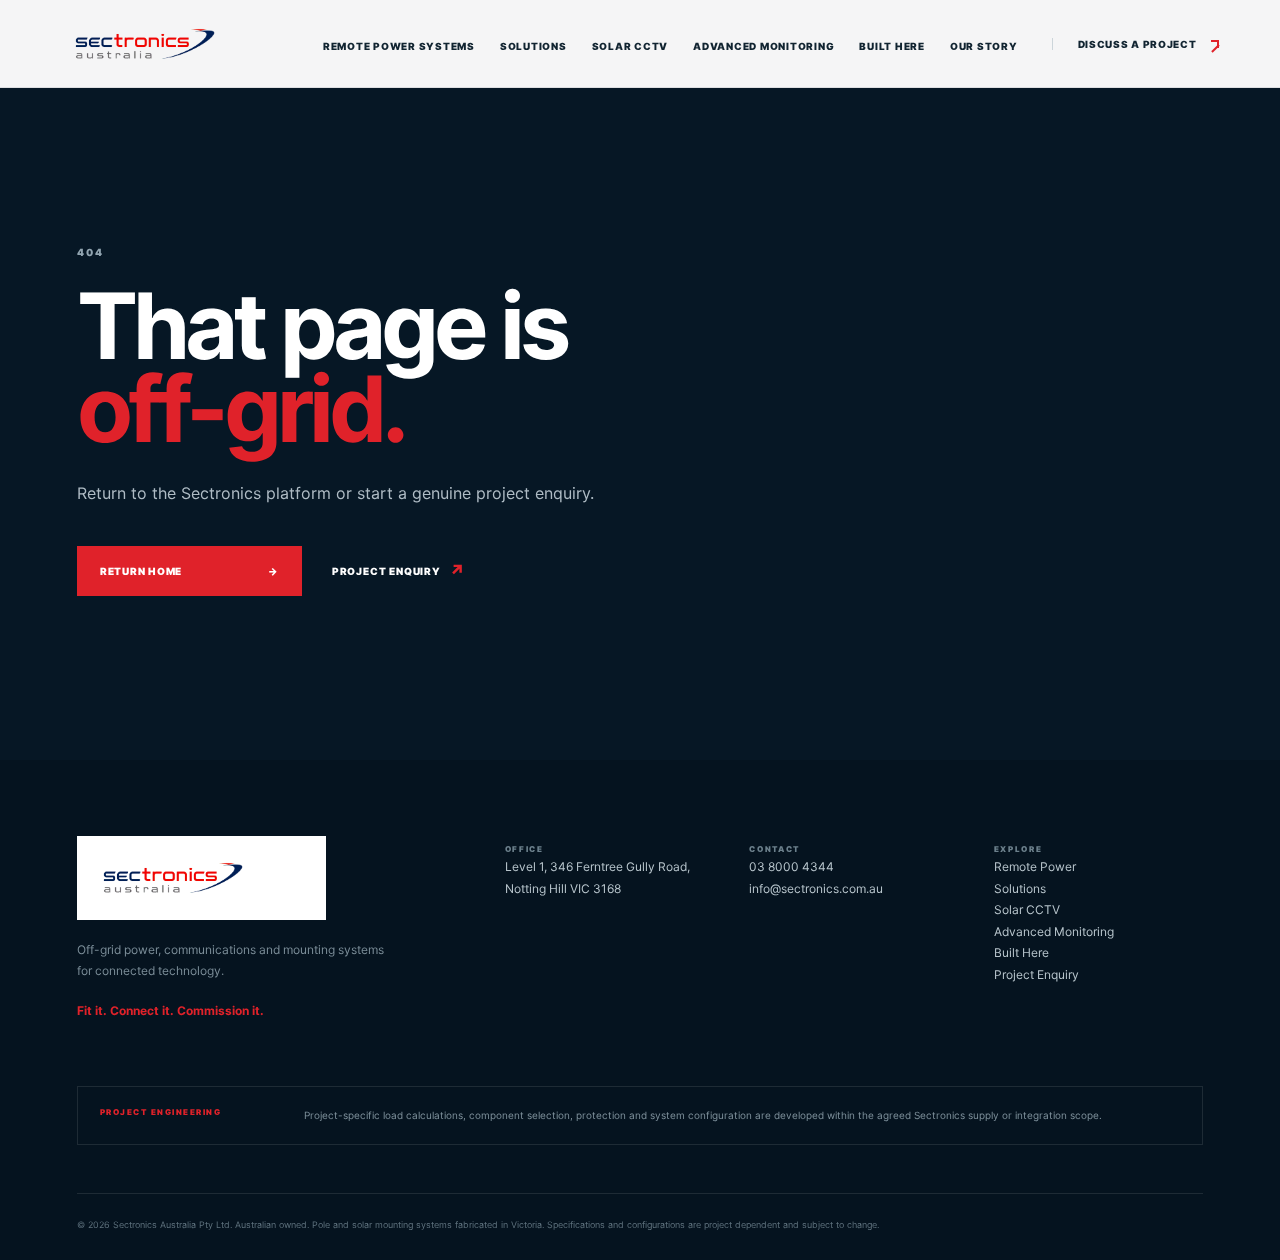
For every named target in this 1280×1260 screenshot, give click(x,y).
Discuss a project (1137, 44)
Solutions (533, 46)
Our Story (984, 46)
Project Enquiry (1036, 974)
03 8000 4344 (791, 866)
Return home (189, 571)
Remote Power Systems (399, 46)
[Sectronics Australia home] (174, 44)
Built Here (892, 46)
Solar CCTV (630, 46)
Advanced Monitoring (763, 46)
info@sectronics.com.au (816, 888)
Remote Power (1035, 866)
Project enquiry (399, 571)
